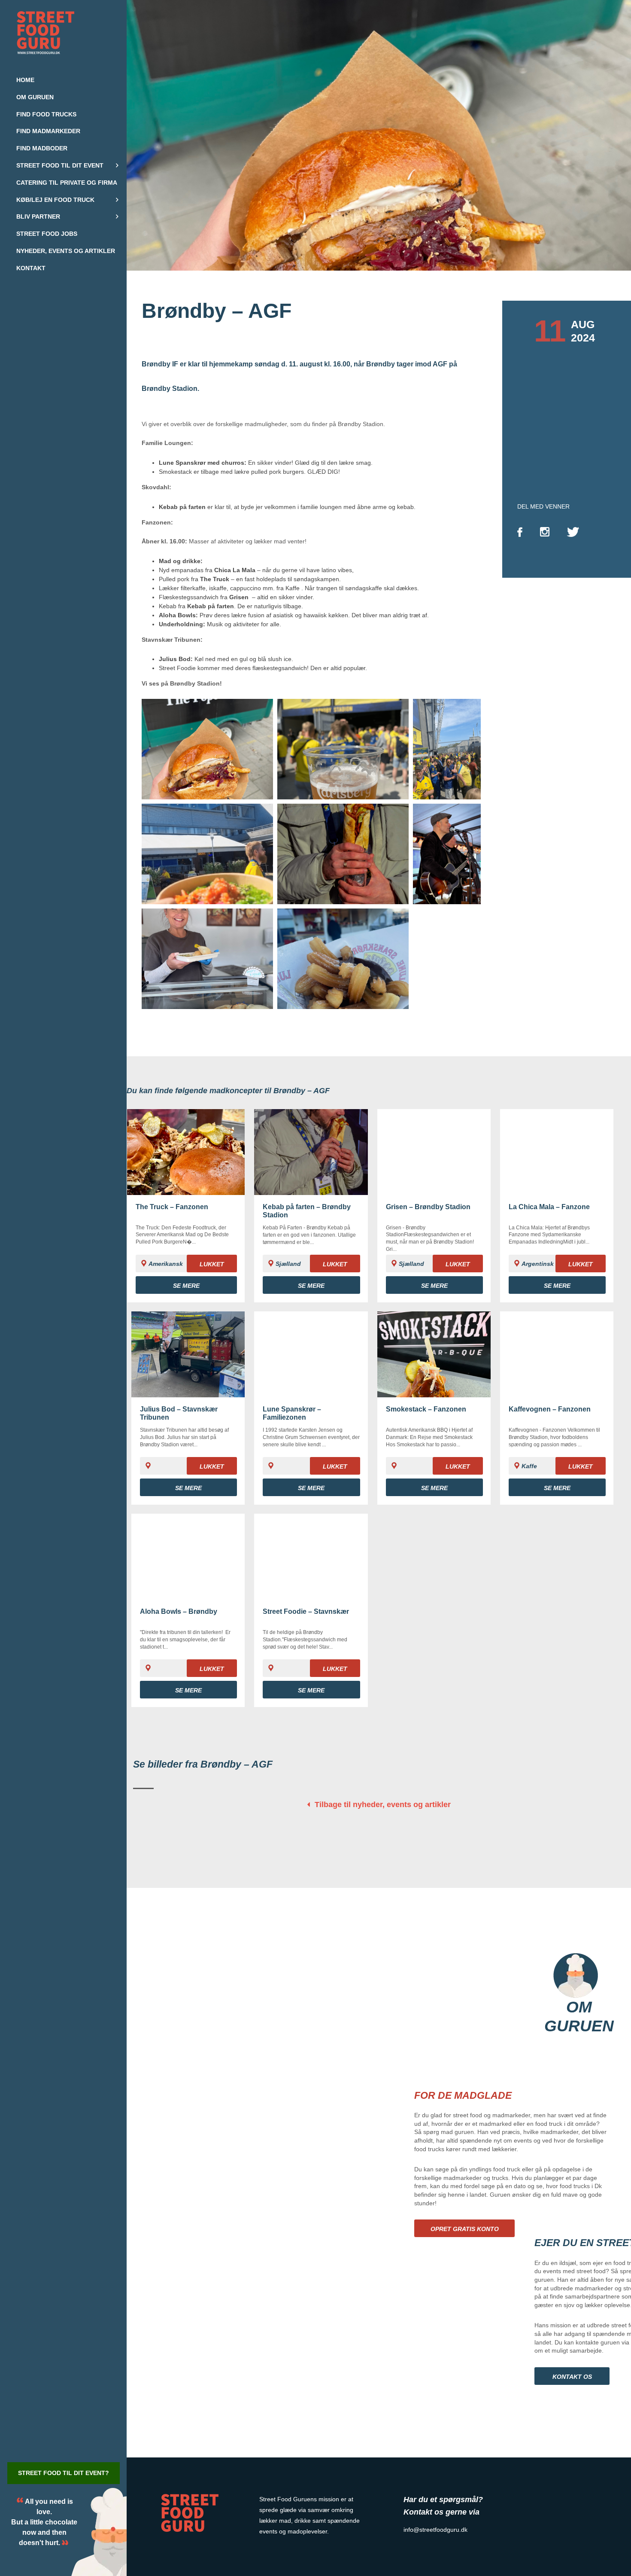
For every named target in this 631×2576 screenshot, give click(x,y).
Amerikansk (166, 1264)
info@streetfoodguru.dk (435, 2530)
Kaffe (293, 588)
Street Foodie (177, 668)
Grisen (239, 597)
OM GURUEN (579, 2017)
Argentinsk (538, 1264)
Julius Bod (175, 659)
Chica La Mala (235, 570)
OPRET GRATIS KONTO (465, 2229)
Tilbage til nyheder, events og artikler (383, 1805)
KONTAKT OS (572, 2377)
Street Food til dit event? (64, 2473)
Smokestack (175, 472)
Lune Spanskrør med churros (202, 463)
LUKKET (212, 1264)
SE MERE (186, 1286)
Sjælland (288, 1264)
